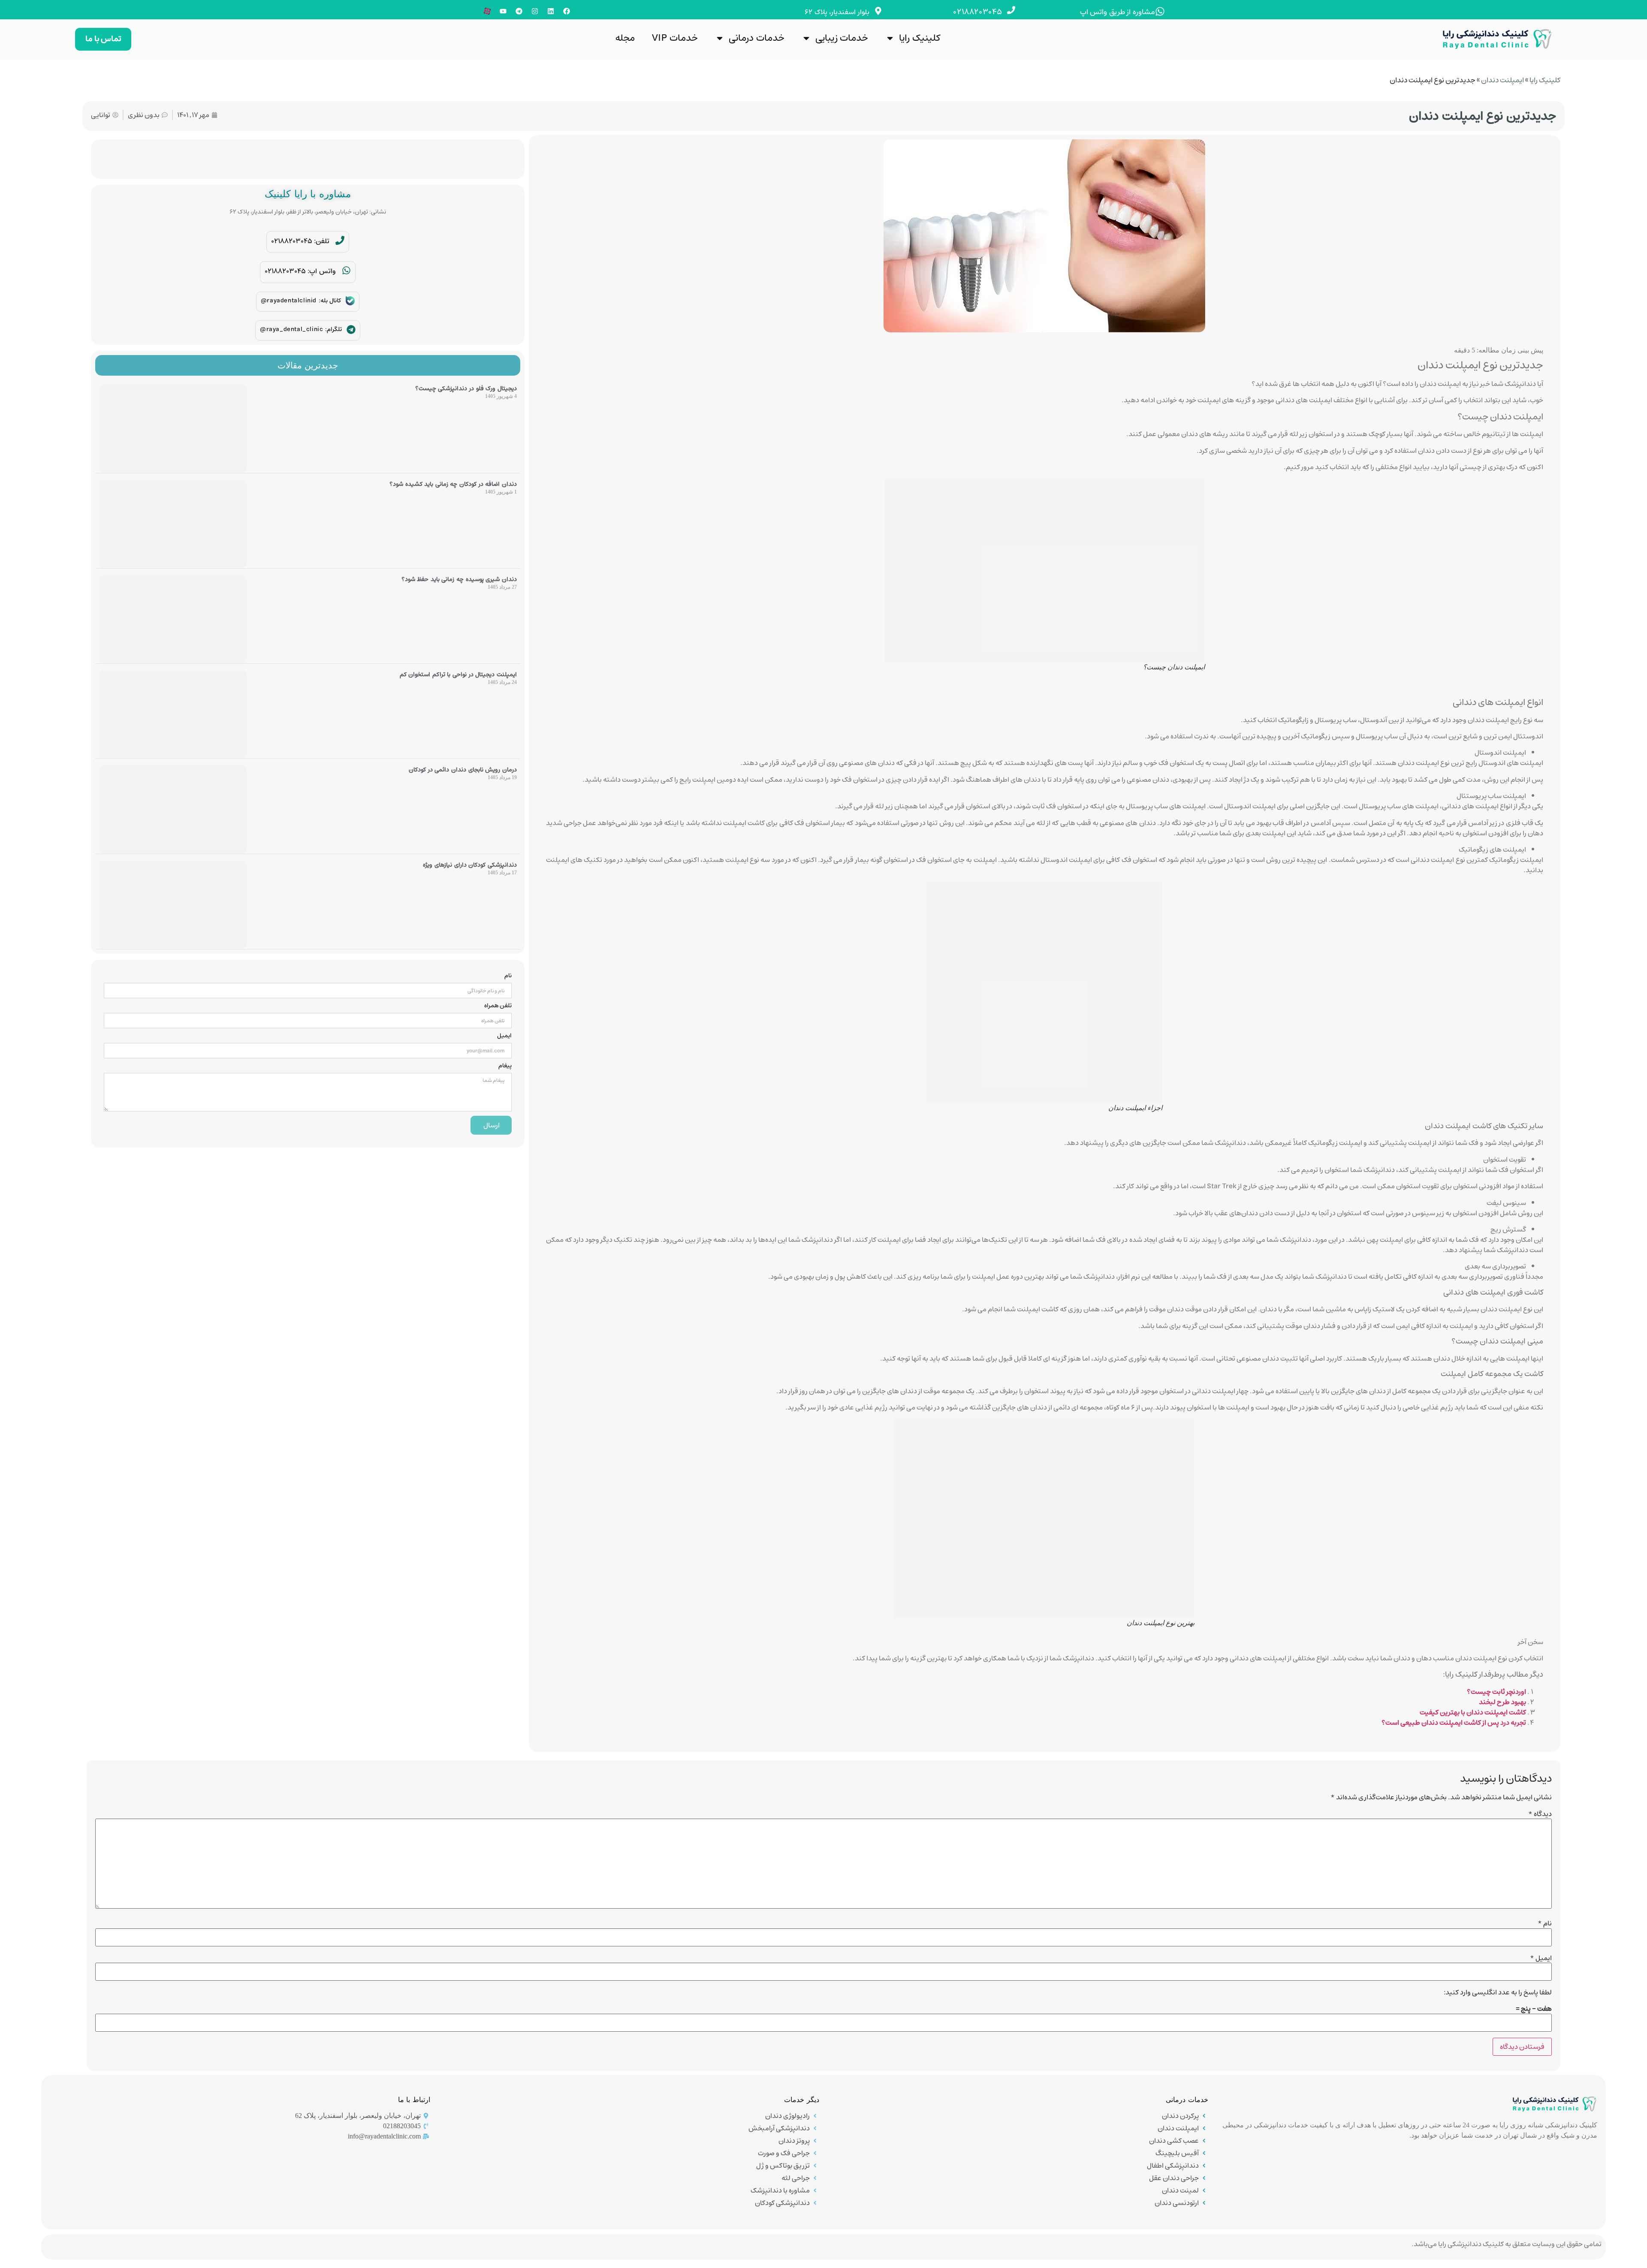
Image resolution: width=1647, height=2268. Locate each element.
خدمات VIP (675, 38)
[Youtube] (503, 11)
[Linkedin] (551, 11)
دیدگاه (1540, 1814)
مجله (625, 38)
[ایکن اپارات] (487, 11)
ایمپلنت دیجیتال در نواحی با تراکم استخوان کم (458, 675)
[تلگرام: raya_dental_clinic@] (351, 330)
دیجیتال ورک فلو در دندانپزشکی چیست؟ (466, 389)
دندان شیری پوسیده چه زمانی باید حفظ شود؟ (459, 579)
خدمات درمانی (757, 38)
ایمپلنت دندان (1502, 80)
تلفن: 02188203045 (300, 241)
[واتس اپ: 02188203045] (346, 270)
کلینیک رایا (920, 38)
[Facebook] (567, 11)
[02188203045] (1011, 10)
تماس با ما (103, 39)
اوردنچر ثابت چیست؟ (1496, 1692)
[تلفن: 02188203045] (340, 240)
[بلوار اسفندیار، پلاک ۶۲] (878, 11)
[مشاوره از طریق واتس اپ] (1160, 11)
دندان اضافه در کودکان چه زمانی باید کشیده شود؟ (453, 484)
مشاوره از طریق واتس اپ (1118, 12)
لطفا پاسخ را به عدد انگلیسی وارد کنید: (1498, 1992)
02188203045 (978, 12)
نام (508, 976)
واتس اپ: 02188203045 (300, 271)
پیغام (505, 1066)
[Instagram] (535, 11)
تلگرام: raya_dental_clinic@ (301, 329)
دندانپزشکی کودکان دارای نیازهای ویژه (470, 865)
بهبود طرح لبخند (1502, 1702)
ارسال (492, 1125)
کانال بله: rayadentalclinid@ (301, 301)
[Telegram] (519, 11)
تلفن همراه (498, 1006)
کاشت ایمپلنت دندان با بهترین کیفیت (1473, 1712)
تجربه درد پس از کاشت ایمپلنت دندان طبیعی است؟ (1454, 1723)
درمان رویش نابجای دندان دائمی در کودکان (463, 770)
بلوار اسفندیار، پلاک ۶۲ (837, 12)
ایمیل (504, 1036)
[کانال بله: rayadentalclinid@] (350, 301)
